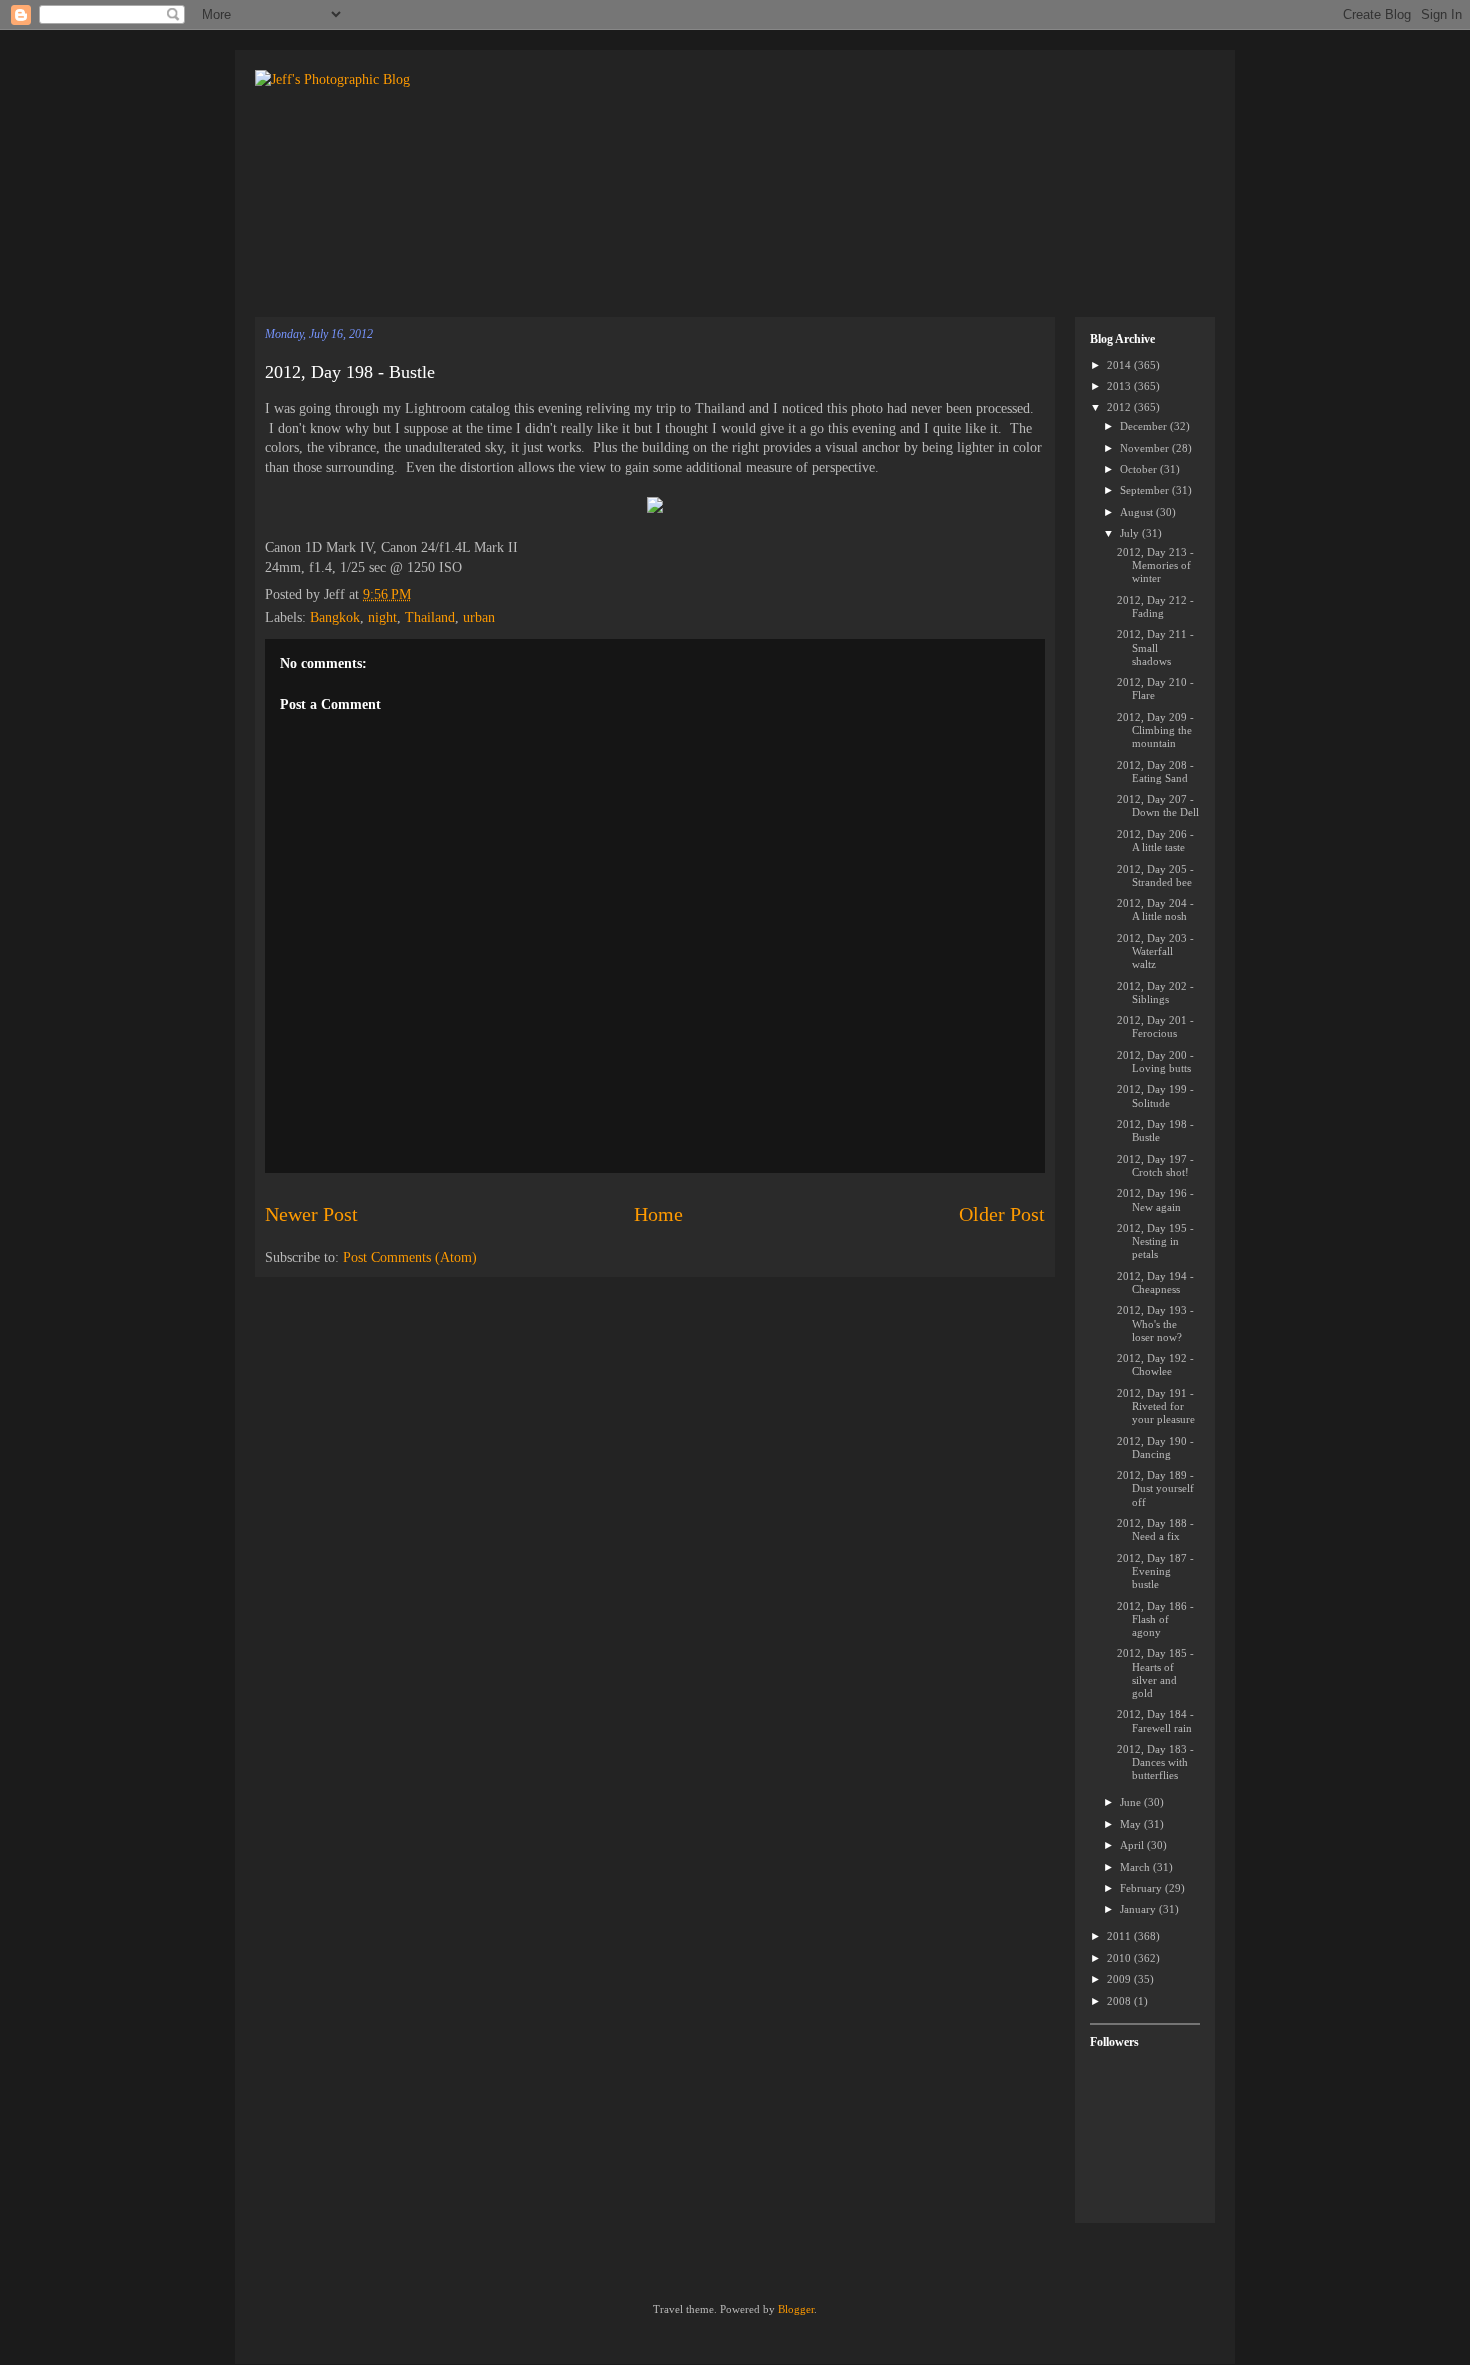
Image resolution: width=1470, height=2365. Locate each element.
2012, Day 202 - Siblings (1155, 992)
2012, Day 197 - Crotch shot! (1155, 1165)
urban (479, 617)
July (1131, 533)
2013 (1120, 386)
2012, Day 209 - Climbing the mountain (1155, 730)
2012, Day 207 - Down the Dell (1158, 805)
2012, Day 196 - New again (1155, 1199)
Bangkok (335, 617)
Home (658, 1214)
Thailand (430, 617)
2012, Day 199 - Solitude (1155, 1095)
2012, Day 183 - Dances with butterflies (1155, 1762)
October (1140, 469)
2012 (1120, 407)
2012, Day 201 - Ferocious (1155, 1026)
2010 (1120, 1958)
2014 (1120, 365)
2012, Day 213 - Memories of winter (1155, 565)
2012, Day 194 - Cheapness (1155, 1282)
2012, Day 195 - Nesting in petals (1155, 1241)
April (1133, 1845)
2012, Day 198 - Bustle (350, 372)
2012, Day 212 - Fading (1155, 606)
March (1136, 1867)
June (1132, 1802)
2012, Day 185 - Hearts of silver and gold (1155, 1673)
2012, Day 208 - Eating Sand (1155, 771)
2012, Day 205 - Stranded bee (1155, 875)
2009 (1120, 1979)
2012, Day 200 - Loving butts (1155, 1061)
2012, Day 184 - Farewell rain (1155, 1720)
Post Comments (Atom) (410, 1257)
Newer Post (311, 1214)
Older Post (1002, 1214)
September (1146, 490)
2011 (1120, 1936)
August (1138, 512)
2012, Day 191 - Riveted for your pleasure (1156, 1406)
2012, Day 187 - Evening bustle (1155, 1571)
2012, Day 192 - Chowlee (1155, 1364)
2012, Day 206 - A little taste (1155, 840)
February (1142, 1888)
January (1139, 1909)
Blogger (796, 2309)
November (1146, 448)
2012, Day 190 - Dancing (1155, 1447)
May (1132, 1824)
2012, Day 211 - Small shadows (1155, 647)
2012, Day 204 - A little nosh (1155, 909)
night (382, 617)
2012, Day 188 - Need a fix (1155, 1529)
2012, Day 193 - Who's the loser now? (1155, 1323)
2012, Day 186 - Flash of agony (1155, 1619)
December (1145, 426)
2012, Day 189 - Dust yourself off (1155, 1488)
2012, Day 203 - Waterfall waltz (1155, 951)
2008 (1120, 2001)
